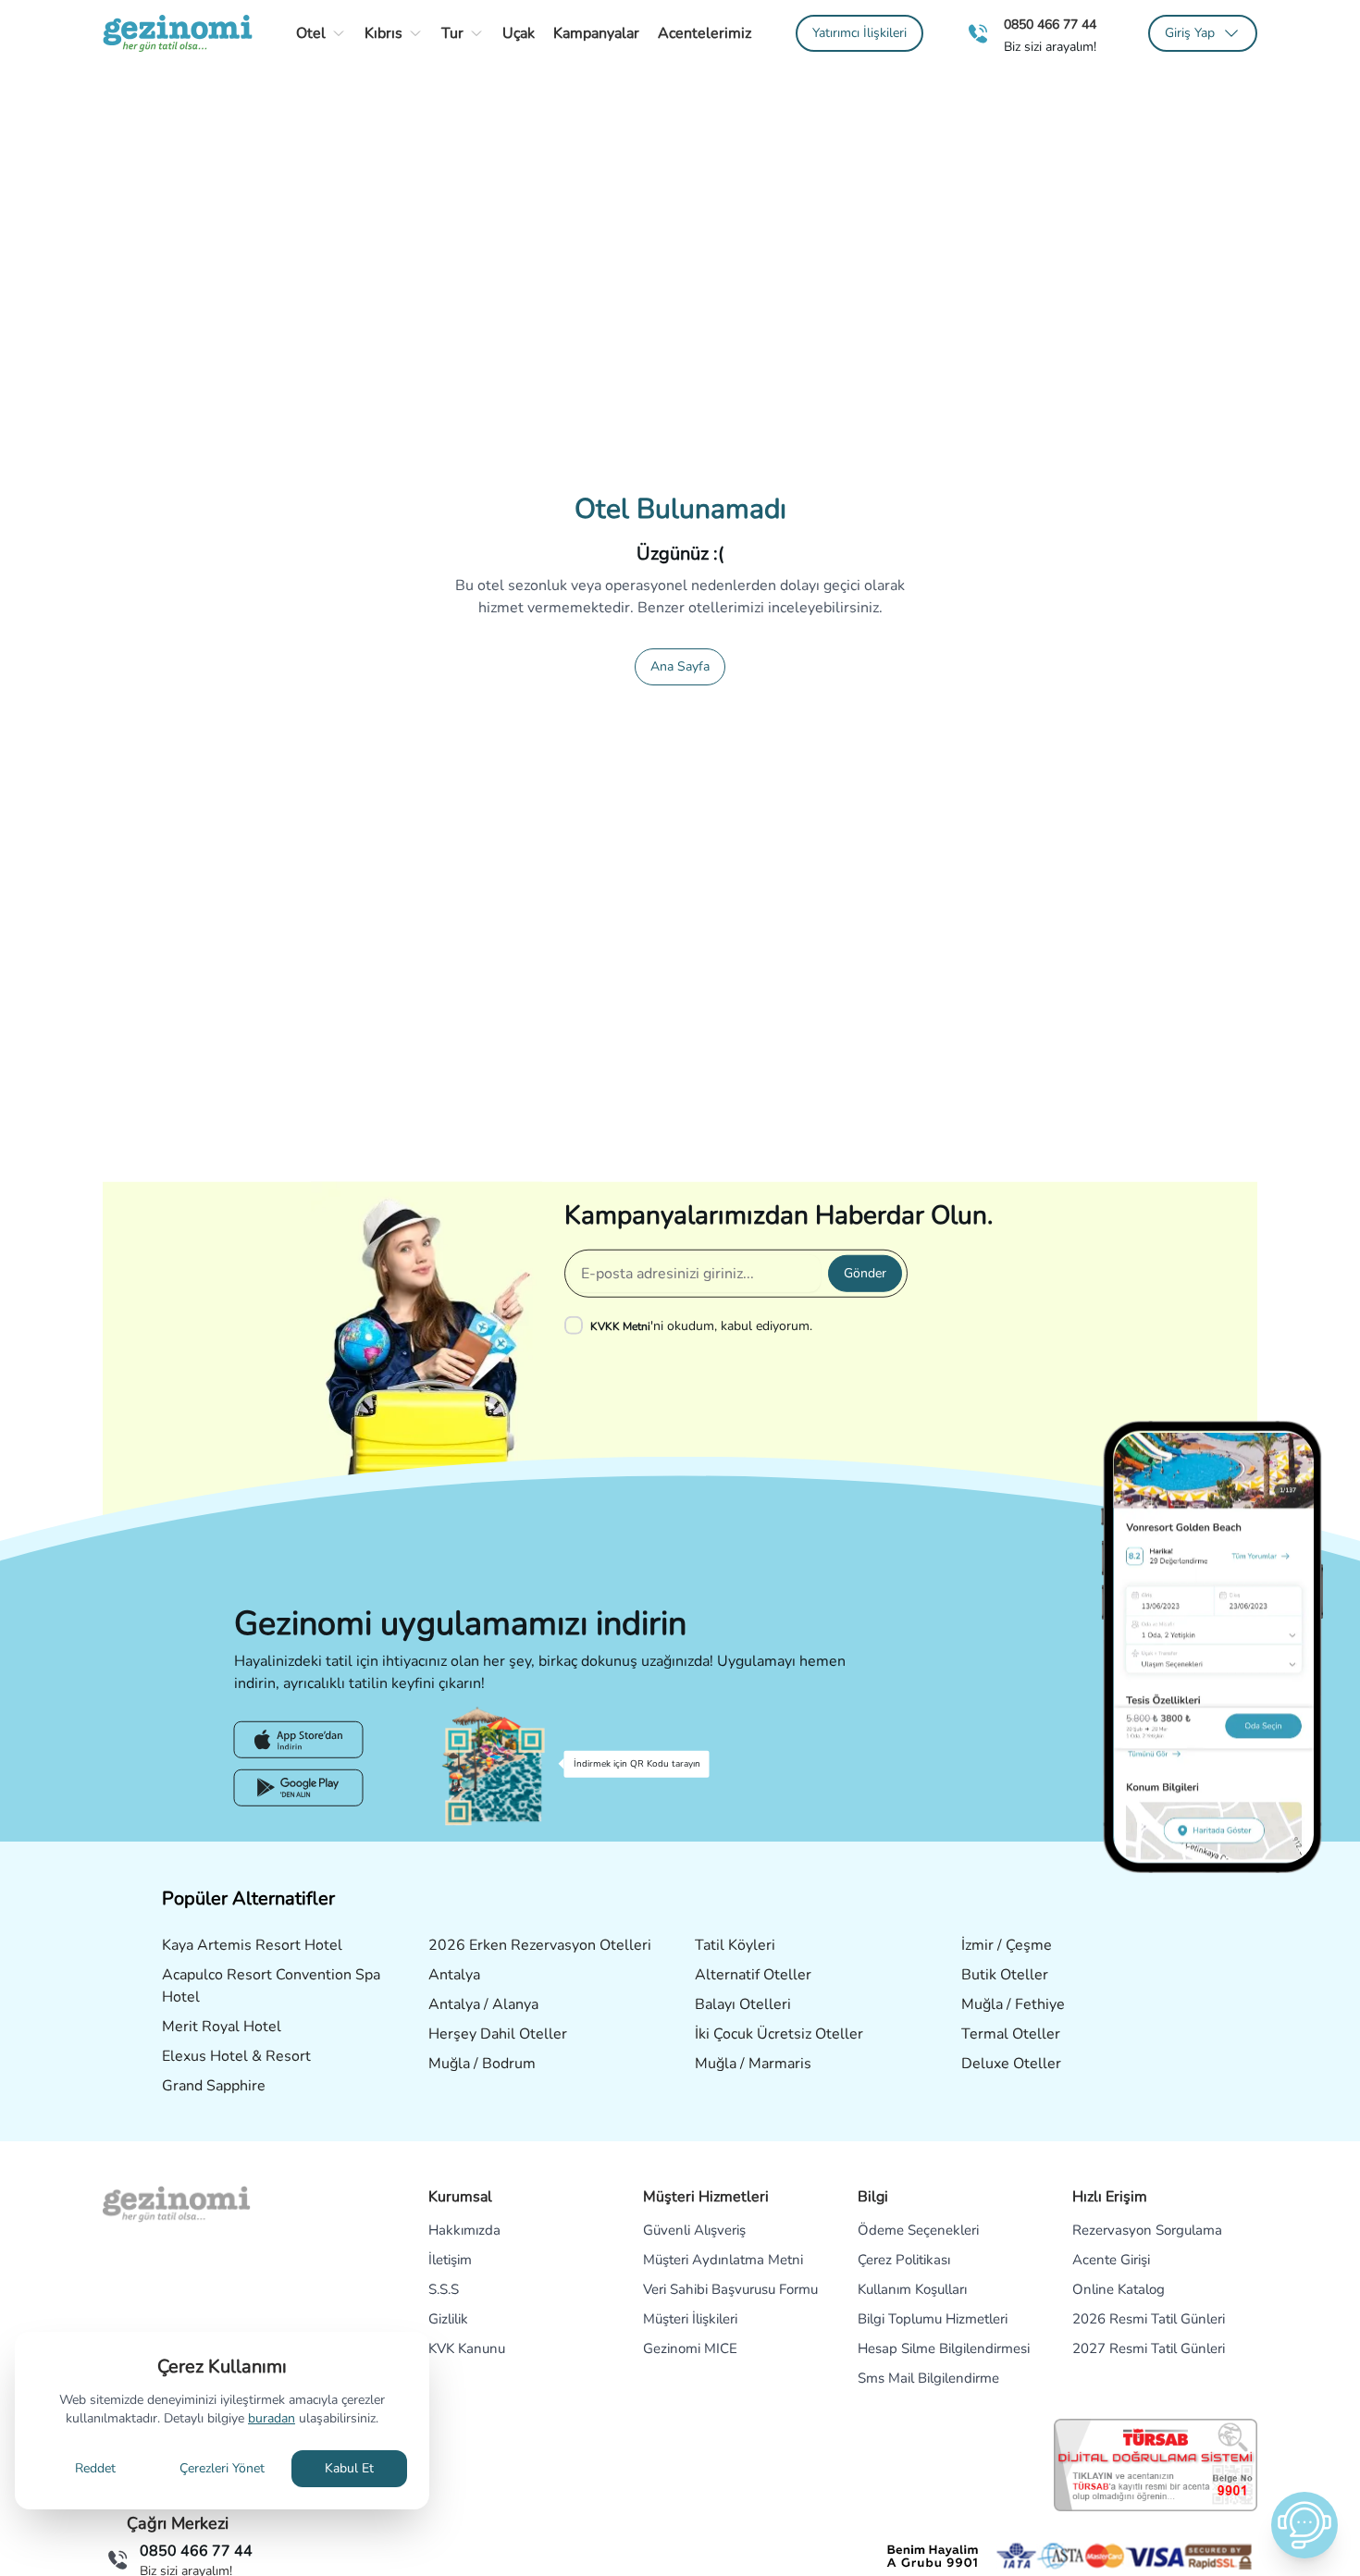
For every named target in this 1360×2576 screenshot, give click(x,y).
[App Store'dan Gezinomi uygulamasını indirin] (299, 1740)
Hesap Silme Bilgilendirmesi (944, 2348)
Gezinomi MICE (690, 2348)
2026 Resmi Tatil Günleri (1149, 2319)
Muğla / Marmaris (753, 2064)
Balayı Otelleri (743, 2004)
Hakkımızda (464, 2230)
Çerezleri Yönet (222, 2468)
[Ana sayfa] (178, 33)
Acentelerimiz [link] (705, 33)
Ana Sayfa (680, 666)
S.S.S (444, 2289)
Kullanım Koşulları (912, 2289)
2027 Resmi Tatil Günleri (1149, 2348)
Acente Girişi (1111, 2260)
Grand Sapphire (214, 2086)
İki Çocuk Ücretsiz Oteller (779, 2034)
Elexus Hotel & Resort (236, 2056)
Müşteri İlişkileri (690, 2319)
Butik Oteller (1005, 1975)
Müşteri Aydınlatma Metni (723, 2260)
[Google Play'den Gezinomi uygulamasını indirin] (299, 1788)
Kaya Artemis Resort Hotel (252, 1945)
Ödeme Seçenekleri (918, 2230)
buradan (272, 2418)
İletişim (450, 2260)
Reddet (95, 2468)
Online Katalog (1119, 2289)
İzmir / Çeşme (1007, 1945)
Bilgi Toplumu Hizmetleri (933, 2319)
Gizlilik (448, 2319)
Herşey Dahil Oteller (498, 2034)
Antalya (454, 1975)
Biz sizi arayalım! (1050, 47)
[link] (859, 33)
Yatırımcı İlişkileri (859, 33)
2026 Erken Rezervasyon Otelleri (540, 1945)
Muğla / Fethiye (1013, 2004)
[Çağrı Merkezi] (978, 34)
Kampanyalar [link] (596, 33)
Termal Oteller (1011, 2034)
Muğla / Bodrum (482, 2064)
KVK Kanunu (467, 2348)
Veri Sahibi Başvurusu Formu (730, 2289)
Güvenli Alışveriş (694, 2230)
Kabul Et (349, 2468)
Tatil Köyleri (735, 1945)
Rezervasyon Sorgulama (1147, 2230)
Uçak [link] (519, 33)
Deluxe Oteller (1011, 2064)
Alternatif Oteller (753, 1975)
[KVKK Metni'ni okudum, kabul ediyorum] (577, 1325)
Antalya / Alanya (483, 2004)
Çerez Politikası (904, 2260)
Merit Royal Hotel (222, 2027)
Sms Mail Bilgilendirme (928, 2378)
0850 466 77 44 (1050, 25)
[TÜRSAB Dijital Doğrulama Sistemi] (1156, 2465)
